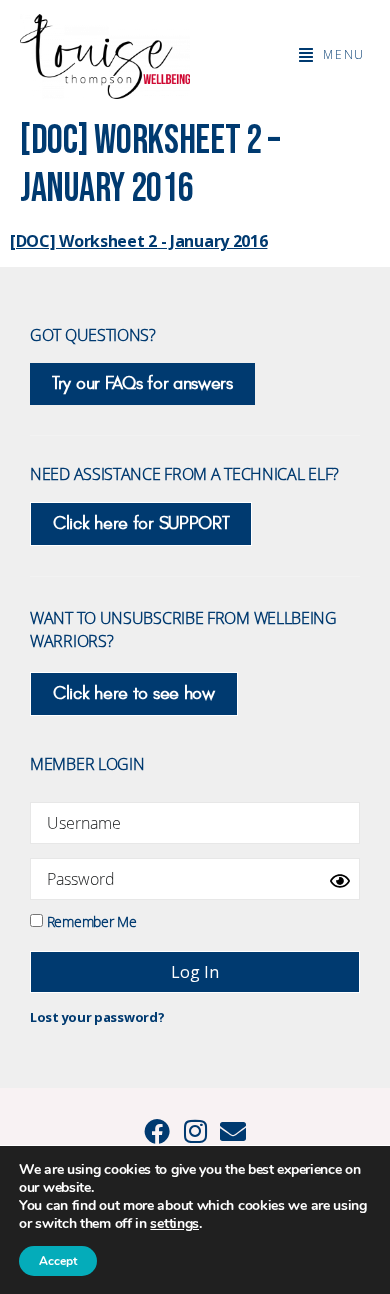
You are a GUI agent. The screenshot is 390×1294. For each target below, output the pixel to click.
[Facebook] (157, 1131)
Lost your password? (97, 1017)
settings (174, 1224)
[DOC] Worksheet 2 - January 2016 (138, 241)
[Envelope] (233, 1131)
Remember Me (89, 920)
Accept (58, 1261)
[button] (332, 55)
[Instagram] (195, 1131)
